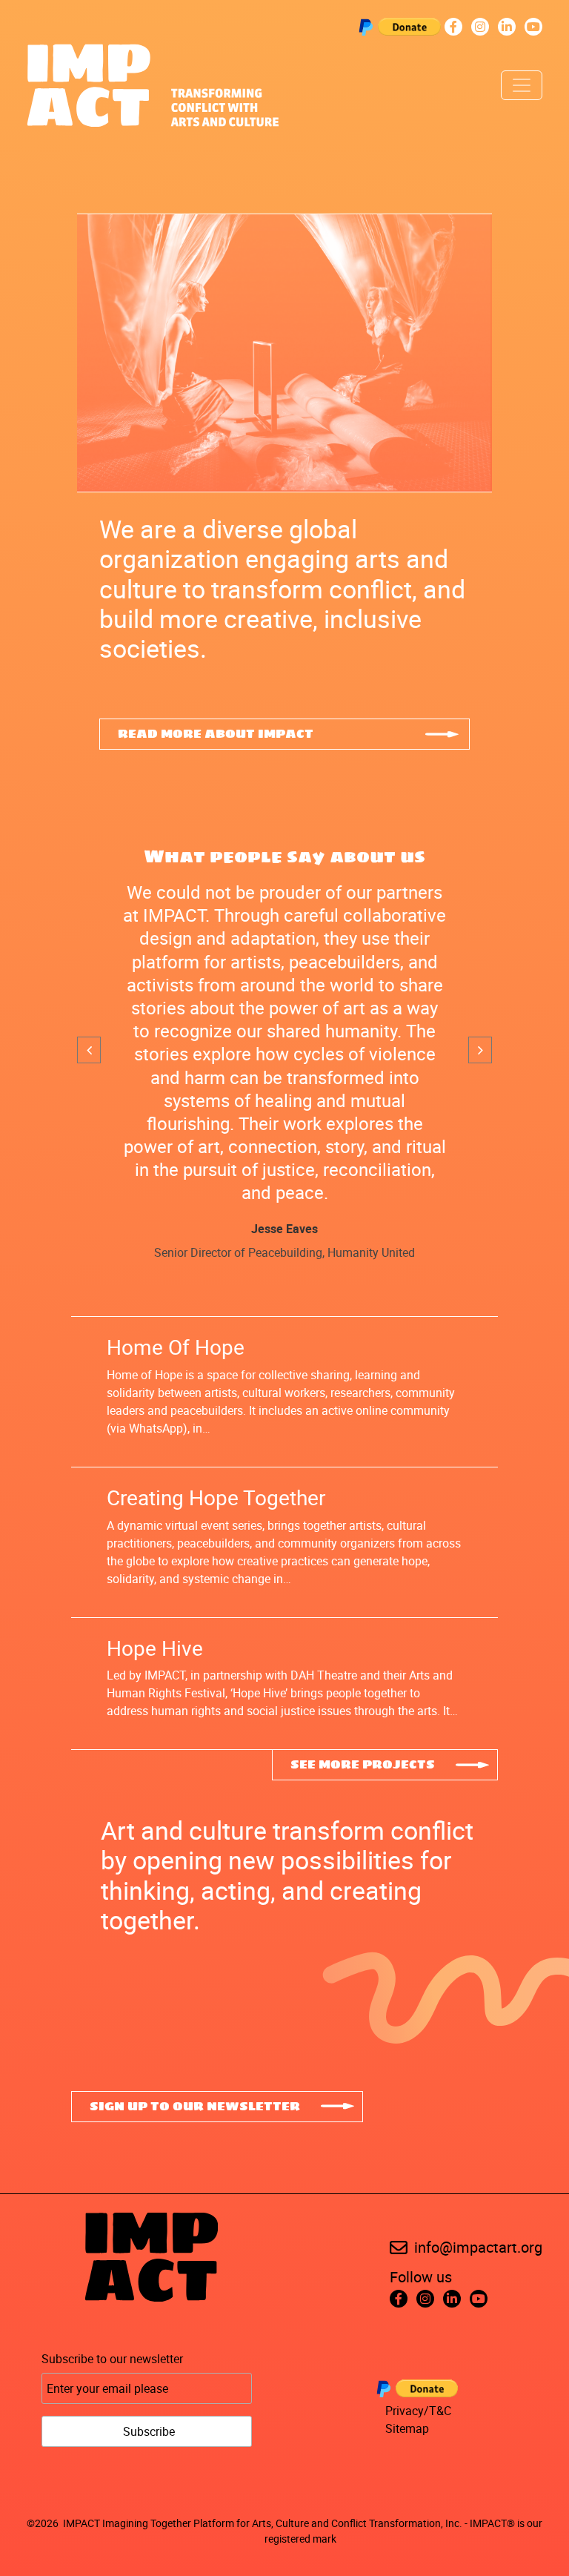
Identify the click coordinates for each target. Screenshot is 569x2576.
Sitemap (407, 2428)
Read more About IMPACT (216, 734)
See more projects (363, 1765)
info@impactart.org (478, 2247)
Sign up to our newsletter (195, 2107)
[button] (89, 1050)
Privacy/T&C (418, 2411)
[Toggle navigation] (522, 85)
